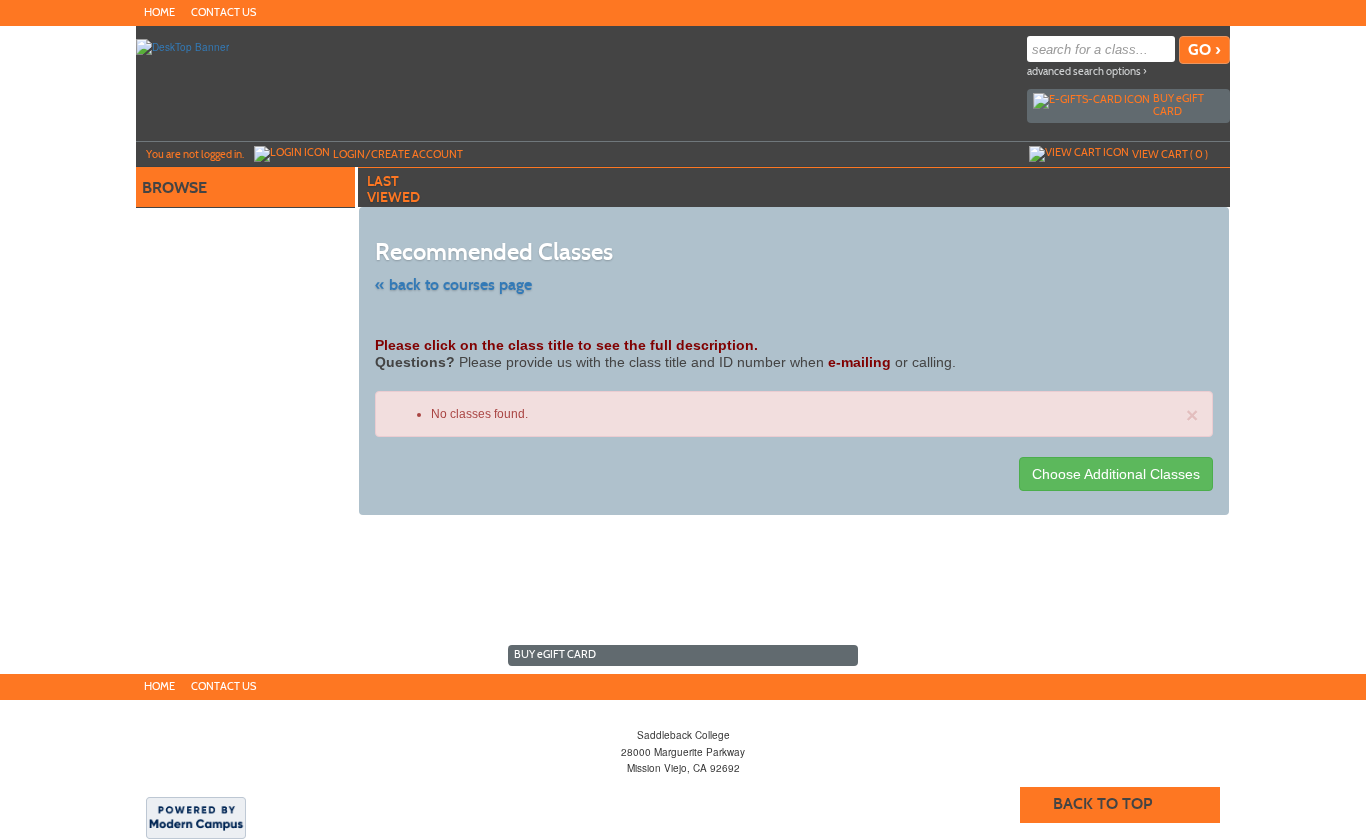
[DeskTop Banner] (182, 46)
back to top (1102, 803)
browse (174, 187)
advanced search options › (1087, 71)
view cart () (1170, 154)
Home (159, 12)
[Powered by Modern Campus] (196, 817)
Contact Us (223, 12)
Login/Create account (398, 154)
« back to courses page (453, 284)
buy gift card (1178, 104)
